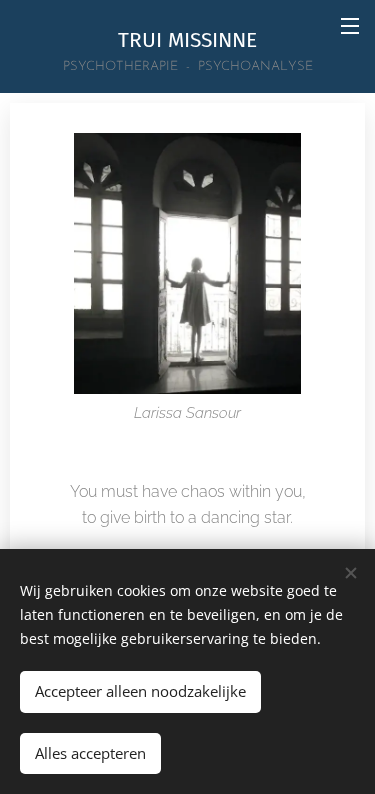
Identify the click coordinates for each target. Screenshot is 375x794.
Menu (350, 25)
